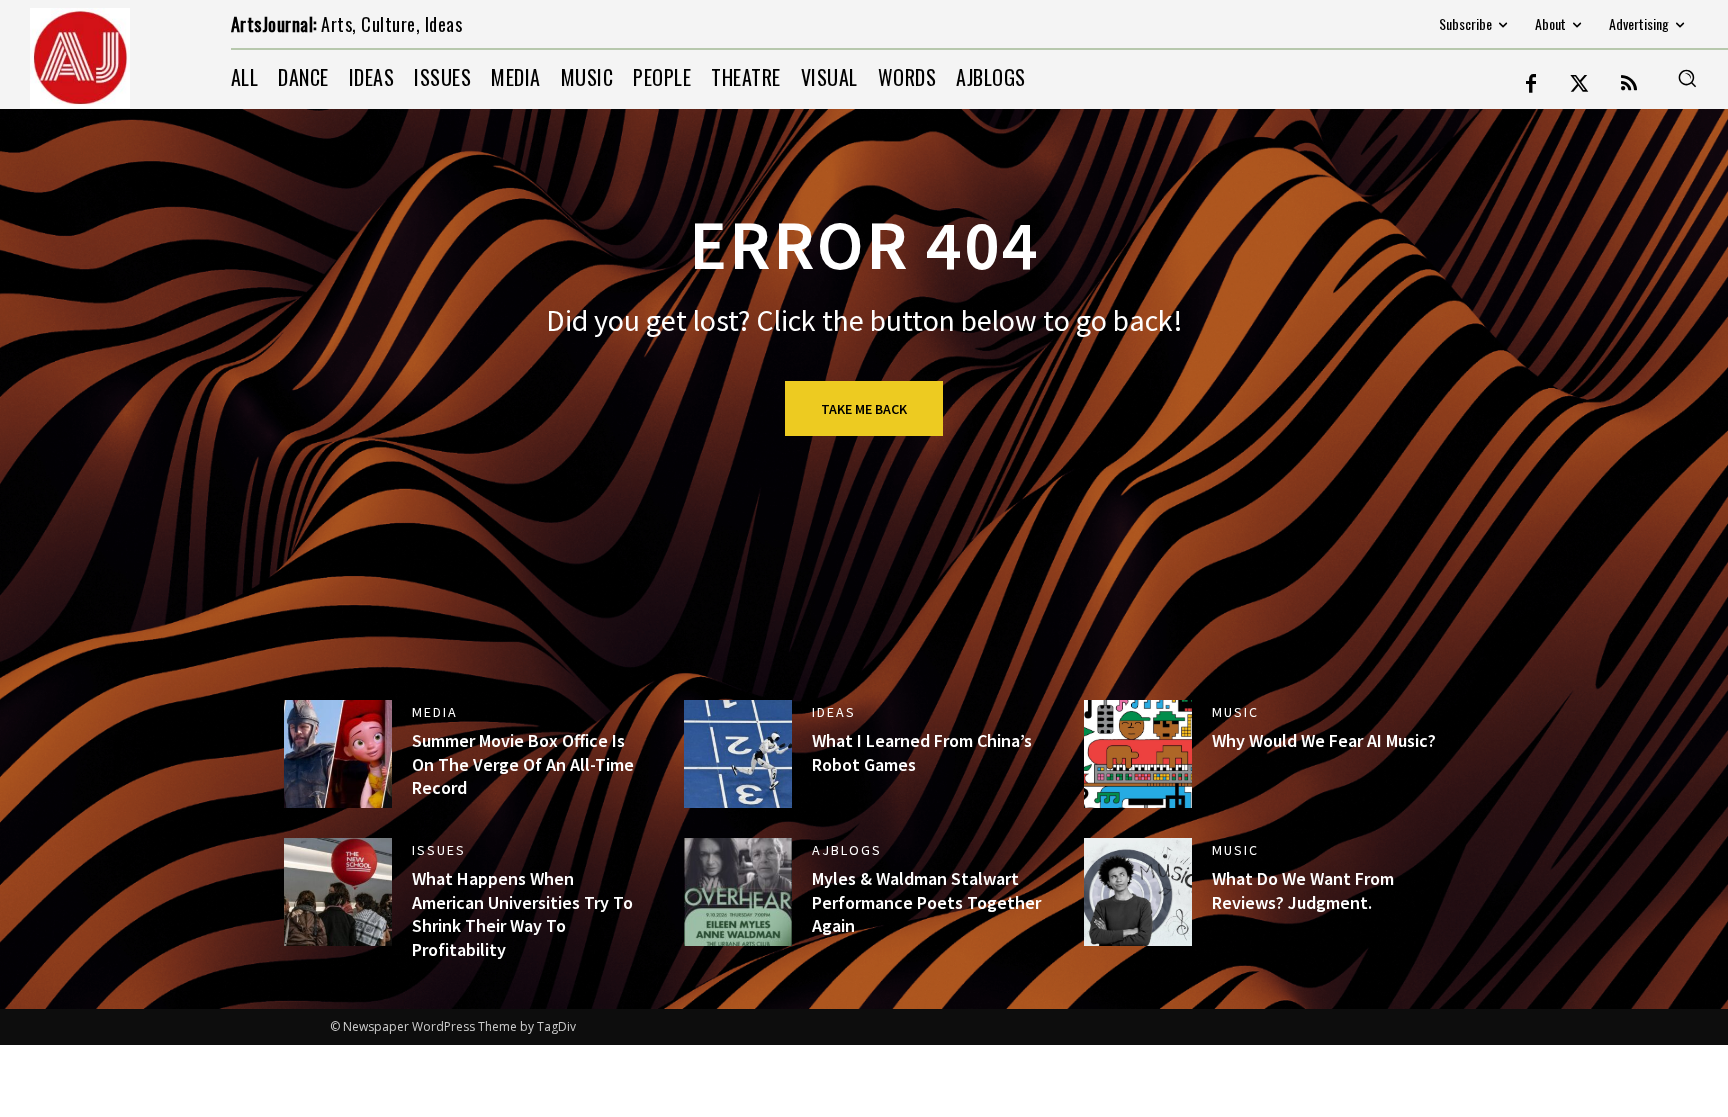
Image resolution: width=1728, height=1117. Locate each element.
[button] (1687, 78)
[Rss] (1629, 85)
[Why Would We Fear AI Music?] (1138, 754)
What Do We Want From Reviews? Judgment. (1303, 890)
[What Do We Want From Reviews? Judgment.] (1138, 892)
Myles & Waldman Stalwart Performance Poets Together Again (926, 902)
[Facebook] (1531, 85)
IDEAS (834, 712)
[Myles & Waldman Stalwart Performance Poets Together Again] (738, 892)
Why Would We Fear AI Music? (1324, 740)
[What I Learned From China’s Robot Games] (738, 754)
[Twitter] (1580, 85)
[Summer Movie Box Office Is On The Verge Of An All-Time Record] (338, 754)
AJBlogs (847, 850)
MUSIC (1235, 712)
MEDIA (435, 712)
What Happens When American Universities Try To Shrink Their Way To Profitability (522, 913)
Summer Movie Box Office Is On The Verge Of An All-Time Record (523, 764)
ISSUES (439, 850)
